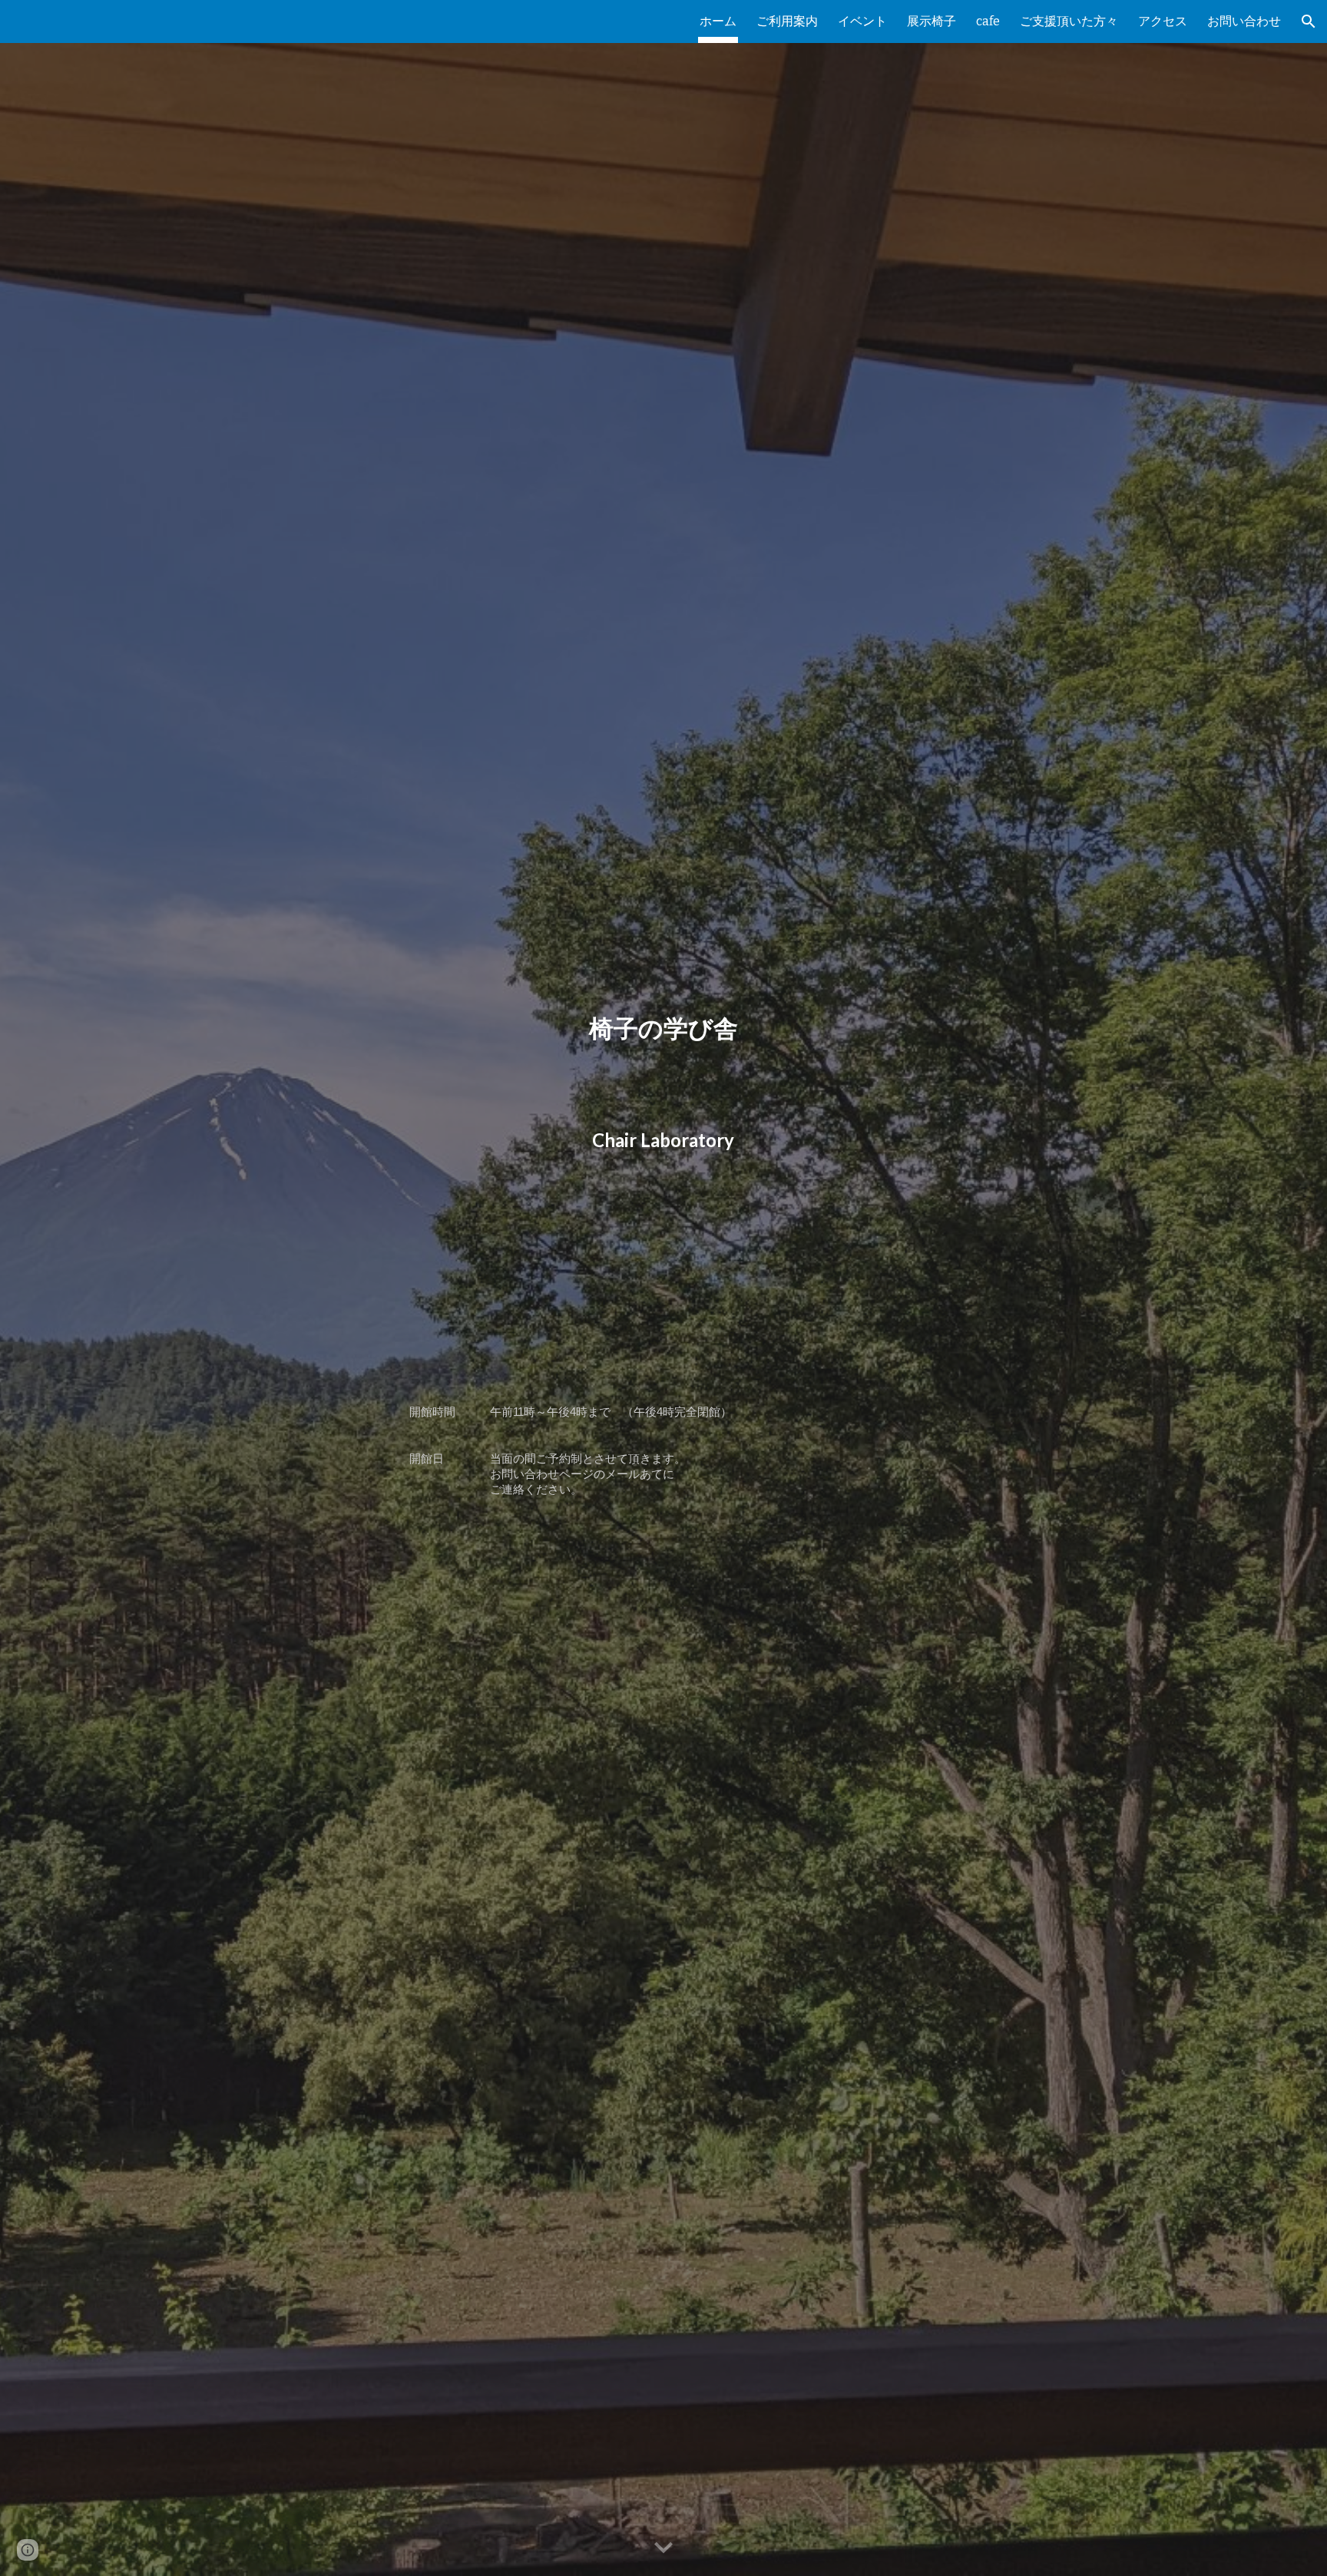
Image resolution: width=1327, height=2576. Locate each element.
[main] (663, 1288)
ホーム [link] (718, 21)
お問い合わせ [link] (1244, 21)
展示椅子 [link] (932, 21)
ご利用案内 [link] (787, 21)
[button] (1309, 21)
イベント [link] (862, 21)
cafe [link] (988, 21)
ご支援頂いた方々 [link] (1069, 21)
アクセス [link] (1163, 21)
